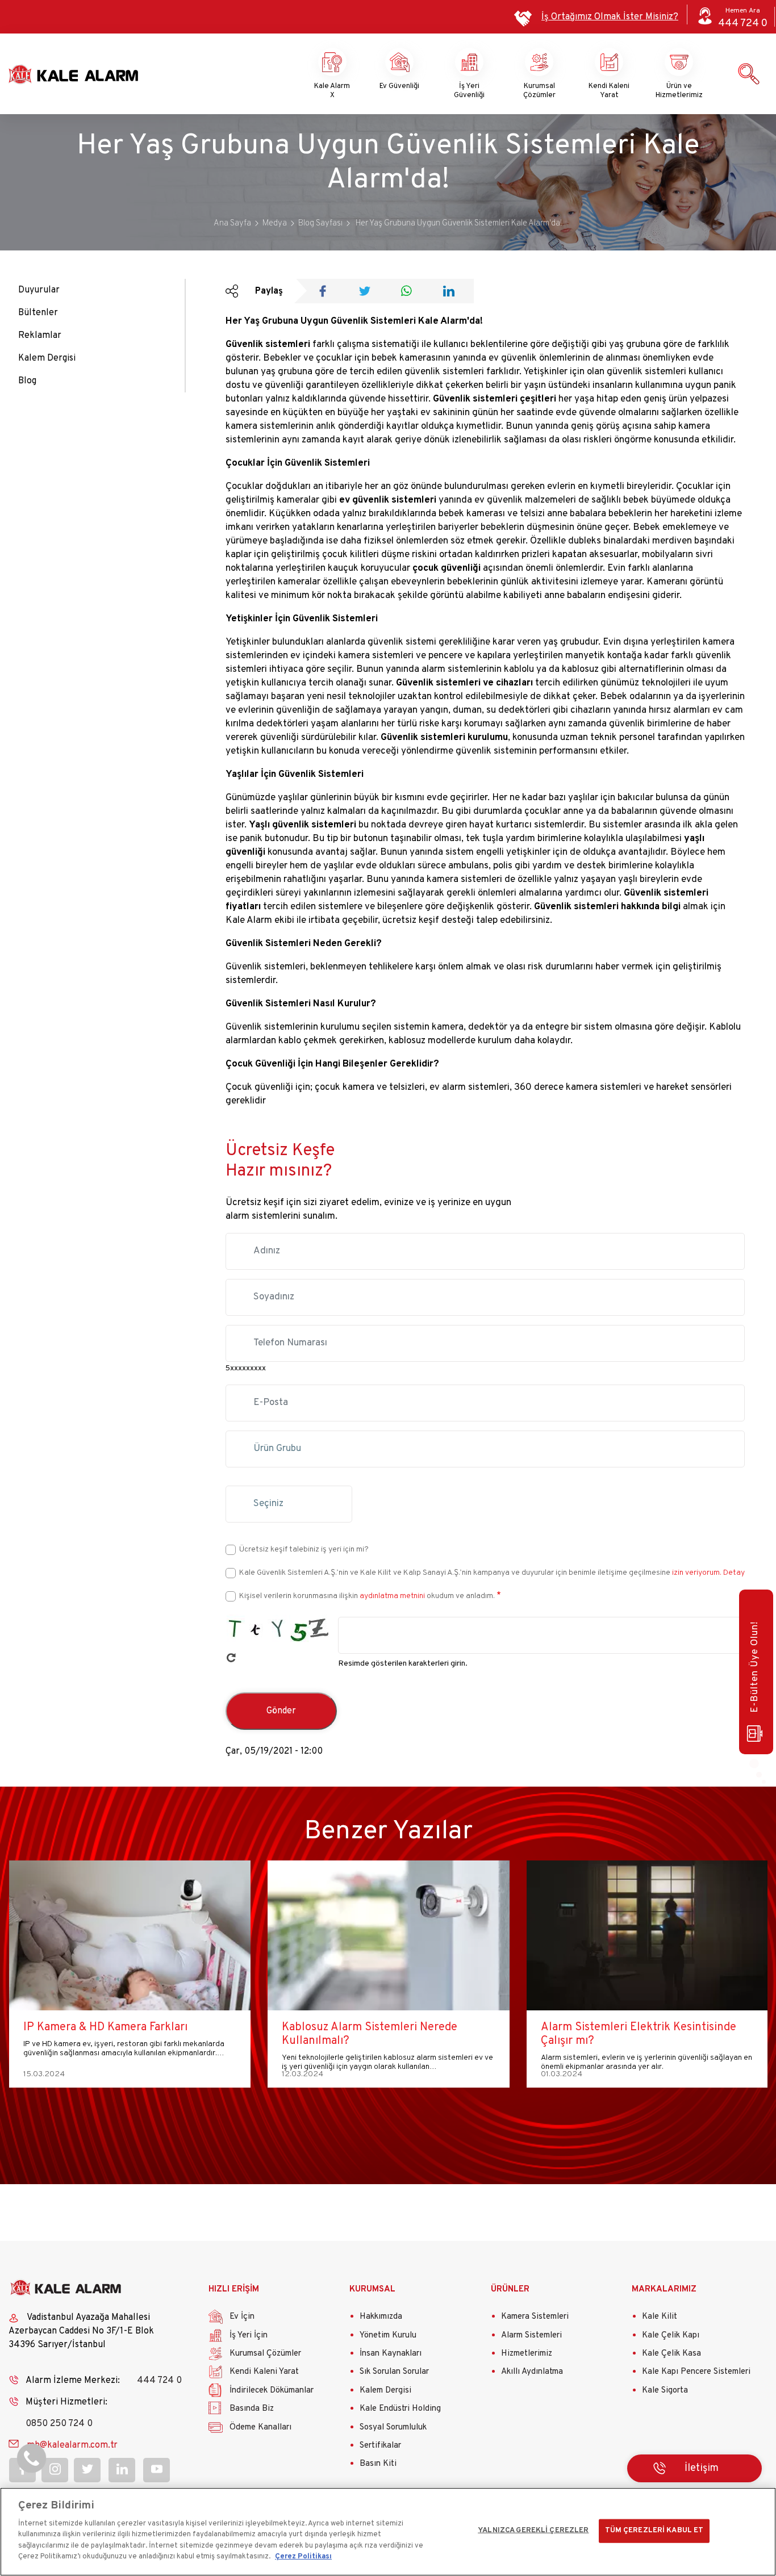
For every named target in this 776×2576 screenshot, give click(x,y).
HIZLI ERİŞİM (234, 2289)
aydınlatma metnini (392, 1596)
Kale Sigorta (665, 2391)
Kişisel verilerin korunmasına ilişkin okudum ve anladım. (367, 1596)
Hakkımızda (381, 2317)
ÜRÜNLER (510, 2289)
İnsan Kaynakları (391, 2354)
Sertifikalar (380, 2446)
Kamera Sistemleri (535, 2317)
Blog (27, 381)
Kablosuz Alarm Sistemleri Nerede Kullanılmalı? (110, 2034)
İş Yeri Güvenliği (469, 91)
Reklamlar (40, 336)
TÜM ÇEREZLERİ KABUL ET (654, 2531)
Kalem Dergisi (47, 358)
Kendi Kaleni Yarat (609, 91)
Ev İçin (242, 2317)
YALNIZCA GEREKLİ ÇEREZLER (533, 2531)
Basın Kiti (378, 2464)
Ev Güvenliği (399, 86)
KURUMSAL (372, 2289)
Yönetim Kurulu (388, 2335)
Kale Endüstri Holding (400, 2409)
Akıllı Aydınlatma (532, 2372)
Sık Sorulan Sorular (394, 2372)
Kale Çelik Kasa (671, 2354)
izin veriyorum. (697, 1573)
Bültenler (38, 313)
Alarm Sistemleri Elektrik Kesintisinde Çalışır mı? (379, 2034)
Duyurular (39, 290)
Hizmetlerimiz (527, 2354)
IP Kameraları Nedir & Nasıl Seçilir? (630, 2027)
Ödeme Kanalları (260, 2427)
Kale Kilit (660, 2317)
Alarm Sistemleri (531, 2335)
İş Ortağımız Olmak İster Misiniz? (610, 17)
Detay (733, 1573)
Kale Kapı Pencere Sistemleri (696, 2372)
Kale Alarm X (332, 91)
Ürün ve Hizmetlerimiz (679, 91)
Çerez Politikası (303, 2557)
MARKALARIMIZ (664, 2289)
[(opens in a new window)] (327, 292)
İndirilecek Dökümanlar (272, 2391)
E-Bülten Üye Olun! (755, 1667)
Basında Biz (252, 2409)
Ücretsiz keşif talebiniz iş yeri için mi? (304, 1550)
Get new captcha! (231, 1658)
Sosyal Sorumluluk (393, 2427)
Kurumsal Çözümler (539, 91)
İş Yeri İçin (249, 2335)
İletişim (702, 2468)
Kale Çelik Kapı (671, 2335)
